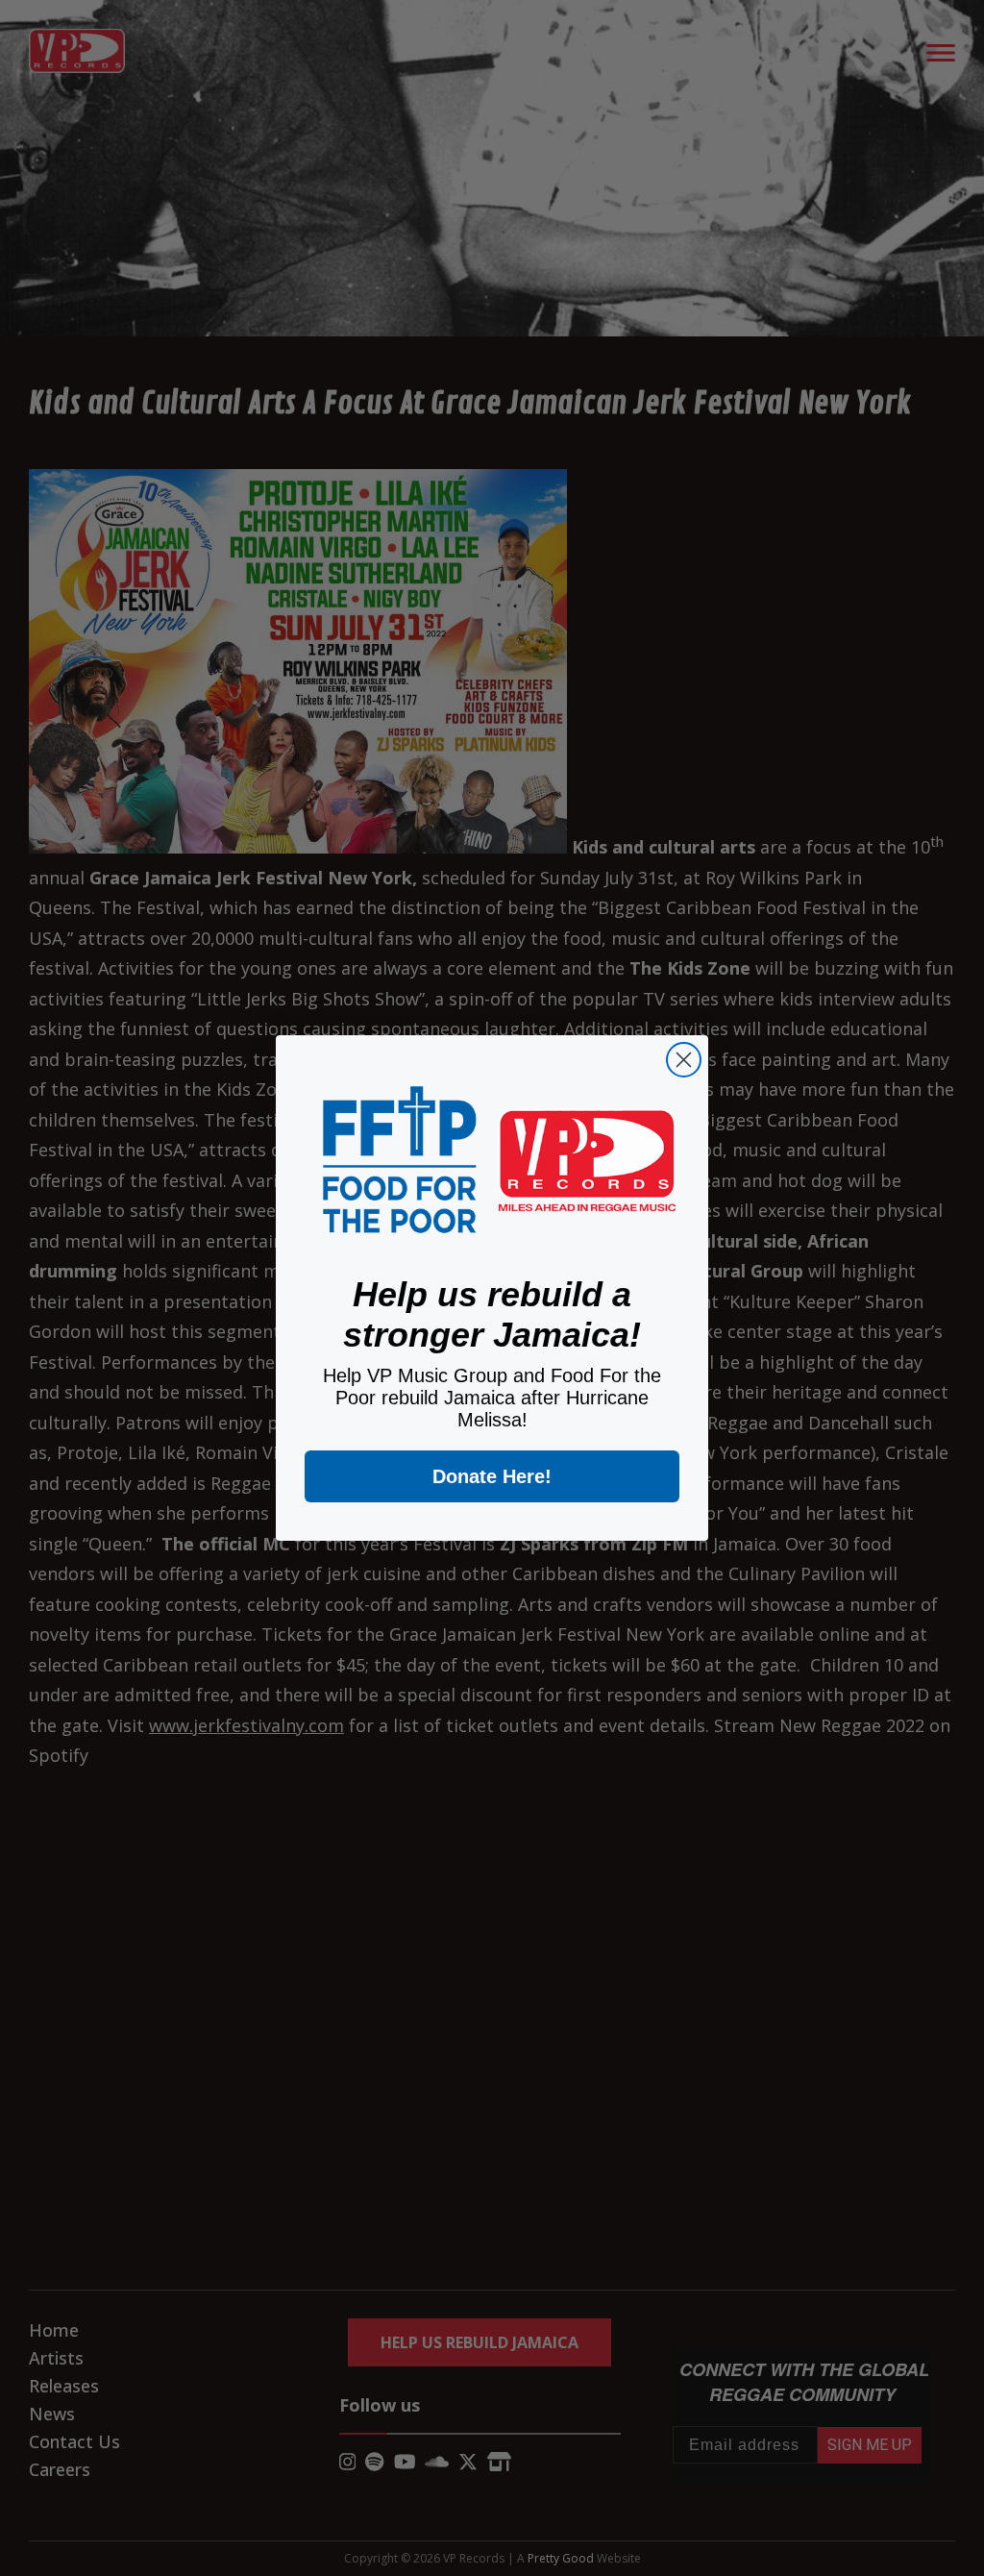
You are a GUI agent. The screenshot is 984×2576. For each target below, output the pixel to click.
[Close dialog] (684, 1060)
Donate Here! (492, 1476)
